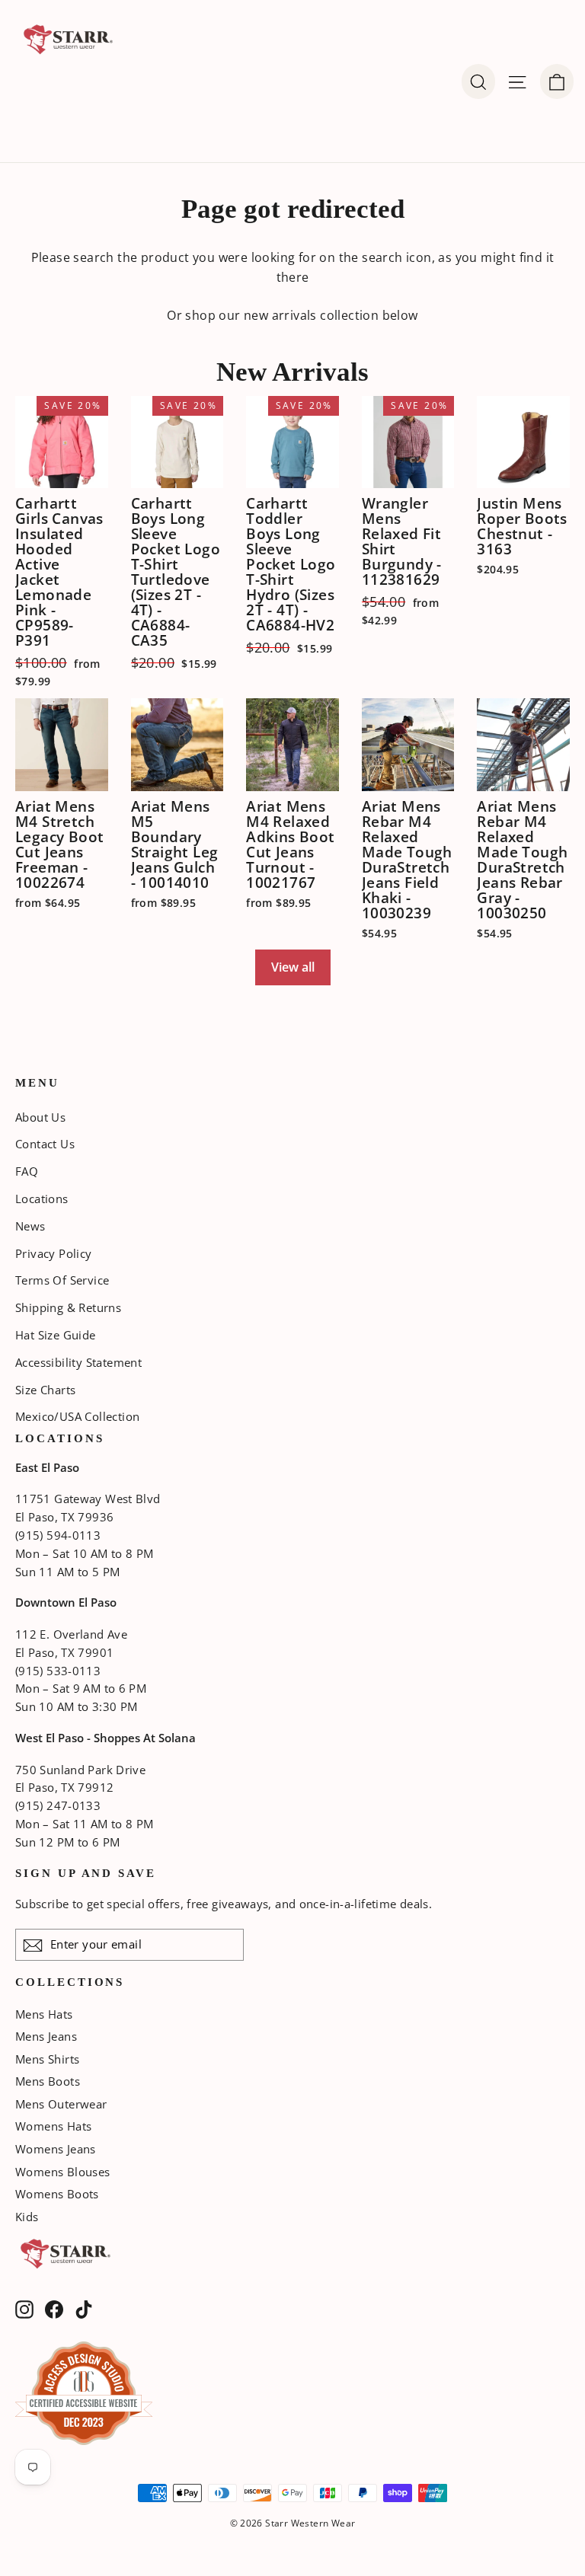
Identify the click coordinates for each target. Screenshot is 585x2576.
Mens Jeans (46, 2036)
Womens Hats (53, 2126)
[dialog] (557, 81)
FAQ (27, 1171)
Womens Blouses (63, 2172)
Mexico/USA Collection (77, 1416)
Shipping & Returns (68, 1307)
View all (293, 967)
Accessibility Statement (78, 1362)
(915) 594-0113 (58, 1535)
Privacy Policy (54, 1253)
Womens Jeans (56, 2149)
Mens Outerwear (61, 2104)
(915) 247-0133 (58, 1805)
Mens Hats (44, 2014)
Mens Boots (48, 2081)
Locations (42, 1199)
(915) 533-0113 (58, 1671)
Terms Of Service (62, 1280)
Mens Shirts (47, 2059)
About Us (40, 1117)
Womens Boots (57, 2194)
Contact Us (45, 1144)
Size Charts (45, 1390)
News (30, 1226)
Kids (27, 2217)
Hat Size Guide (56, 1335)
